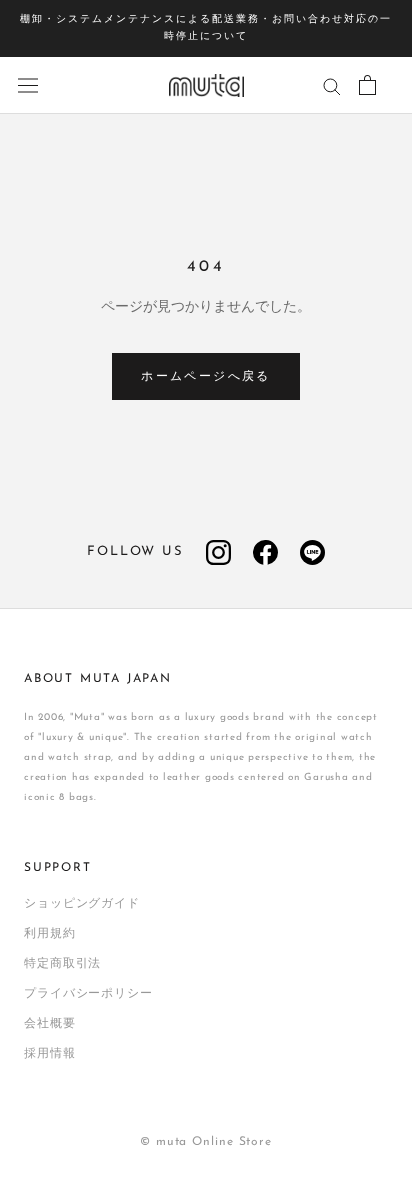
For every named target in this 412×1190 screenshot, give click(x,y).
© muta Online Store (206, 1142)
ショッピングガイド (82, 904)
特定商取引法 (62, 964)
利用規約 (50, 934)
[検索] (332, 85)
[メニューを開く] (28, 85)
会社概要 (50, 1024)
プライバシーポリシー (88, 994)
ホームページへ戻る (206, 377)
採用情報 (50, 1054)
